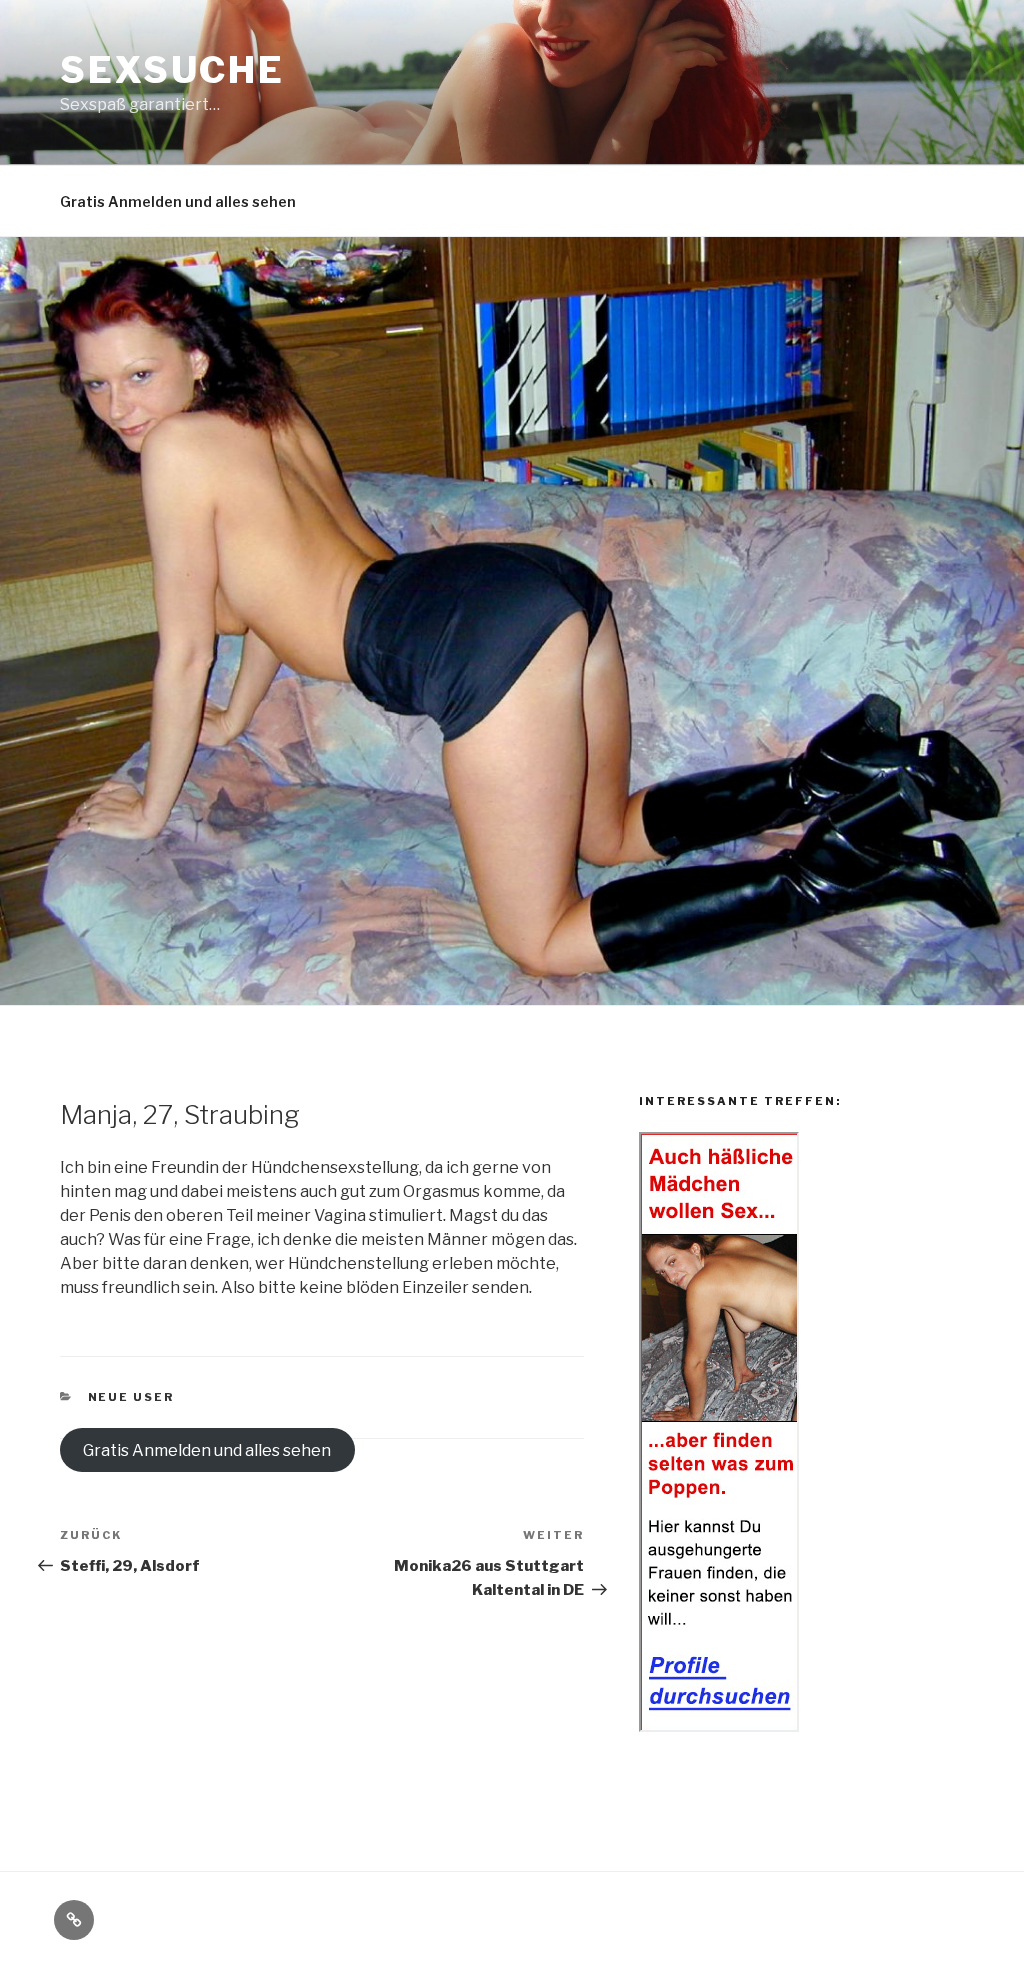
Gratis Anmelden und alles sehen (178, 201)
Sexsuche (172, 70)
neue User (131, 1397)
